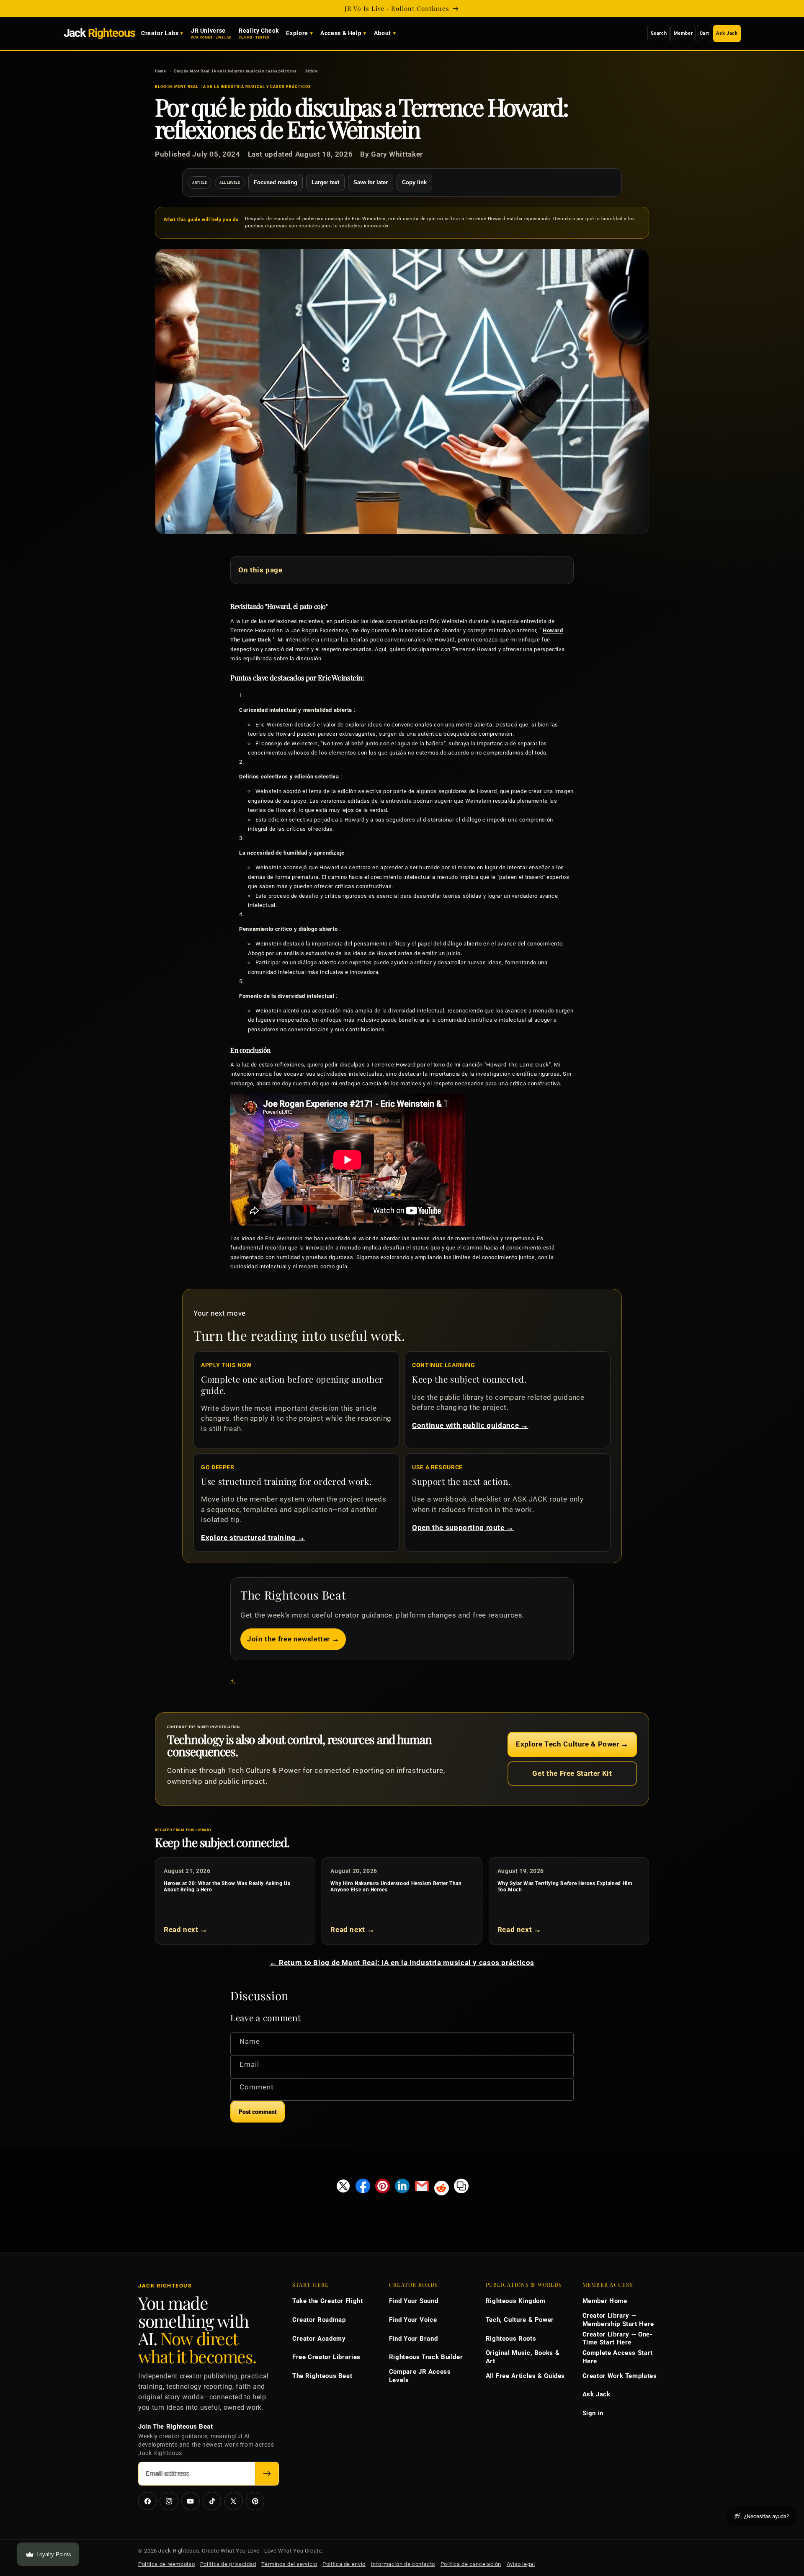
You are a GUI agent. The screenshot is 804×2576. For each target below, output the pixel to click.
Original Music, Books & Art (523, 2357)
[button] (234, 1682)
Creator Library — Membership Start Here (618, 2320)
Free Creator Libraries (326, 2357)
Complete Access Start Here (618, 2357)
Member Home (605, 2301)
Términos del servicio (289, 2564)
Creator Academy (319, 2339)
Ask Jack (727, 33)
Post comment (258, 2112)
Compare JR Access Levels (420, 2376)
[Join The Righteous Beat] (267, 2474)
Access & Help (341, 33)
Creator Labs (160, 33)
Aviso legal (521, 2564)
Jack (99, 33)
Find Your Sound (414, 2301)
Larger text (325, 182)
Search (659, 33)
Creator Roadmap (319, 2320)
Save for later (371, 182)
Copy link (414, 182)
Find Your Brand (413, 2339)
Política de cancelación (471, 2564)
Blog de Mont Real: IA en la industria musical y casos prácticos (236, 71)
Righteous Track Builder (426, 2357)
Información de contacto (403, 2564)
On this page (260, 570)
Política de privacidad (228, 2564)
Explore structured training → (253, 1538)
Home (161, 71)
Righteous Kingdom (516, 2301)
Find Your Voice (413, 2320)
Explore (297, 33)
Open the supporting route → (463, 1528)
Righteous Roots (511, 2339)
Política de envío (344, 2564)
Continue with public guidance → (470, 1425)
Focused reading (276, 182)
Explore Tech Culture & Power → (572, 1744)
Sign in (593, 2413)
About (383, 33)
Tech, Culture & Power (520, 2320)
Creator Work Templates (620, 2376)
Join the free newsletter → (293, 1639)
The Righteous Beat (322, 2376)
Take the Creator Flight (328, 2301)
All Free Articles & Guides (525, 2376)
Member (683, 33)
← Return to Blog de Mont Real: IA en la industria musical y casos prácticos (402, 1963)
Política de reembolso (166, 2564)
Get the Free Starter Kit (572, 1773)
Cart (705, 33)
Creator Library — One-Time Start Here (618, 2339)
